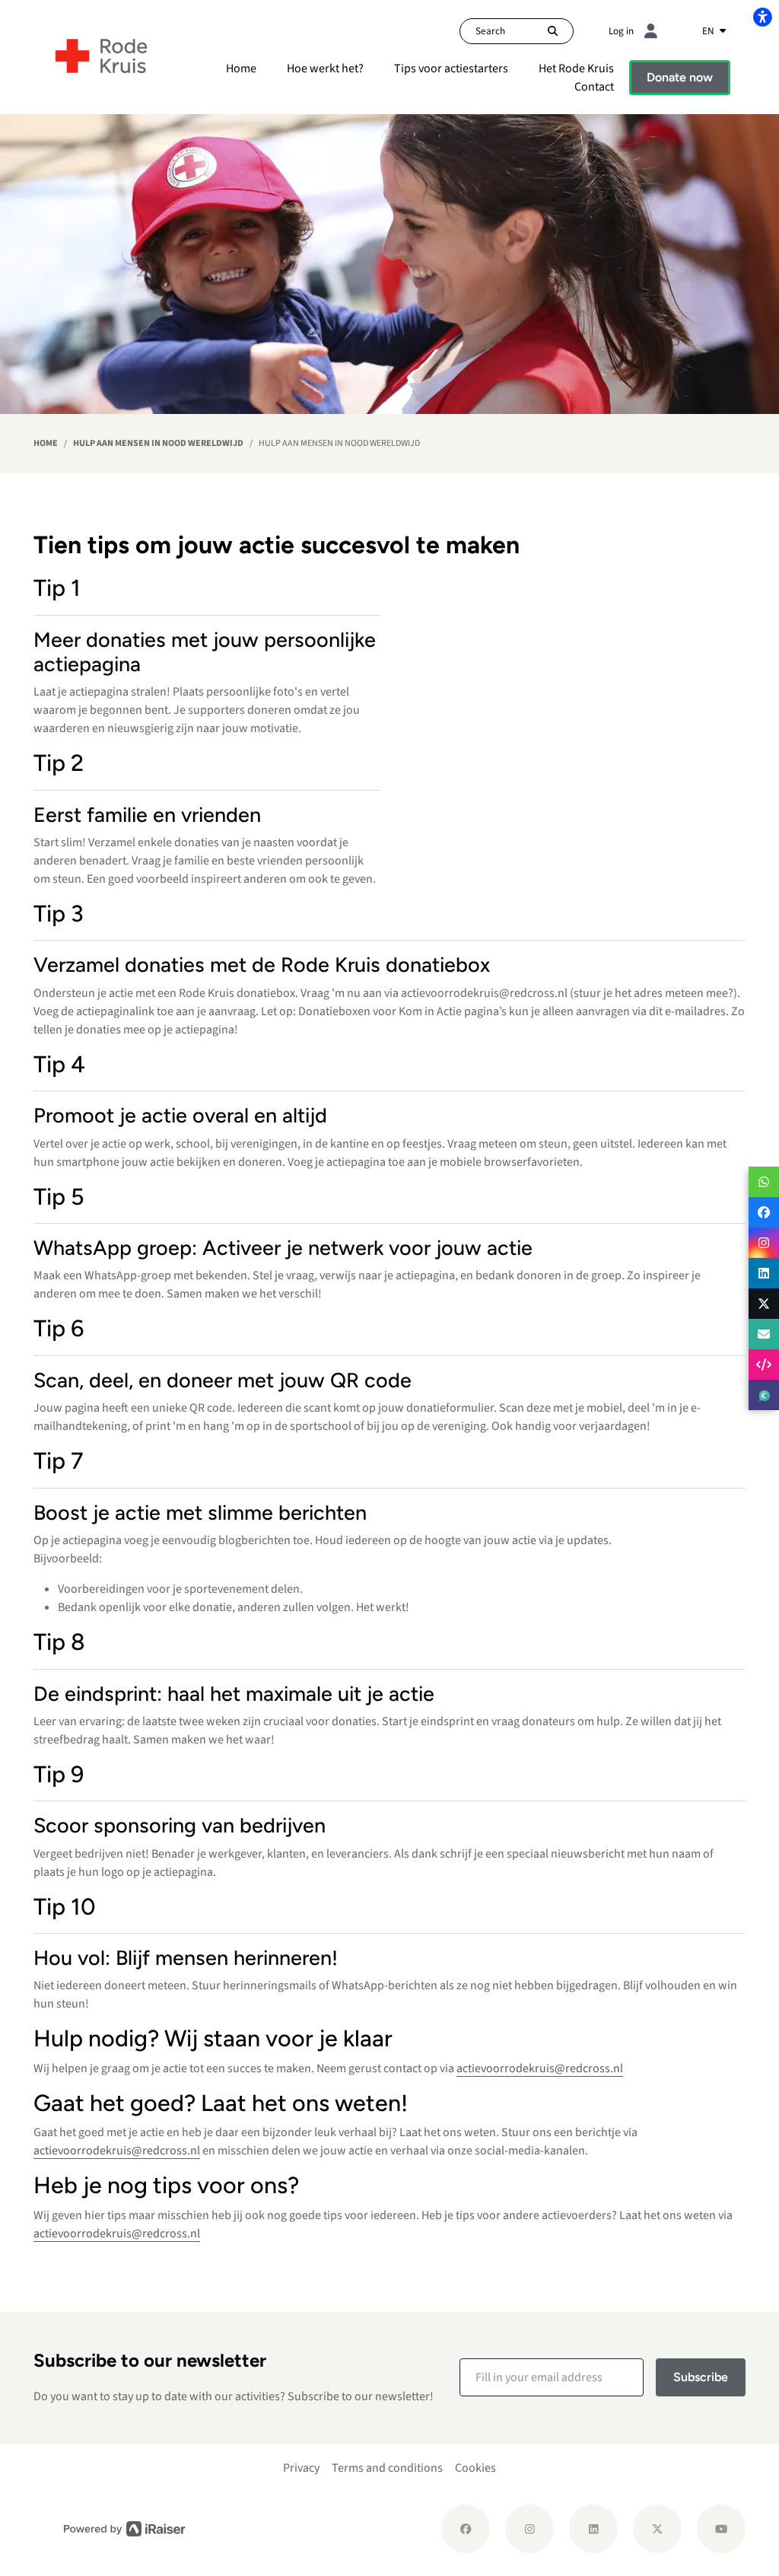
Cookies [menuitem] (475, 2468)
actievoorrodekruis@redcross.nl (540, 2068)
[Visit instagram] (529, 2529)
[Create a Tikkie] (764, 1395)
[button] (552, 2377)
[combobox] (714, 31)
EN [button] (709, 31)
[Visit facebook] (466, 2529)
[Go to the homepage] (102, 56)
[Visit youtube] (721, 2529)
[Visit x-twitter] (657, 2529)
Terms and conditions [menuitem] (387, 2468)
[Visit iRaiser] (125, 2528)
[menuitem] (241, 68)
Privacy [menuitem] (301, 2468)
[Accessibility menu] (762, 17)
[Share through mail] (764, 1334)
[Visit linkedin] (593, 2529)
